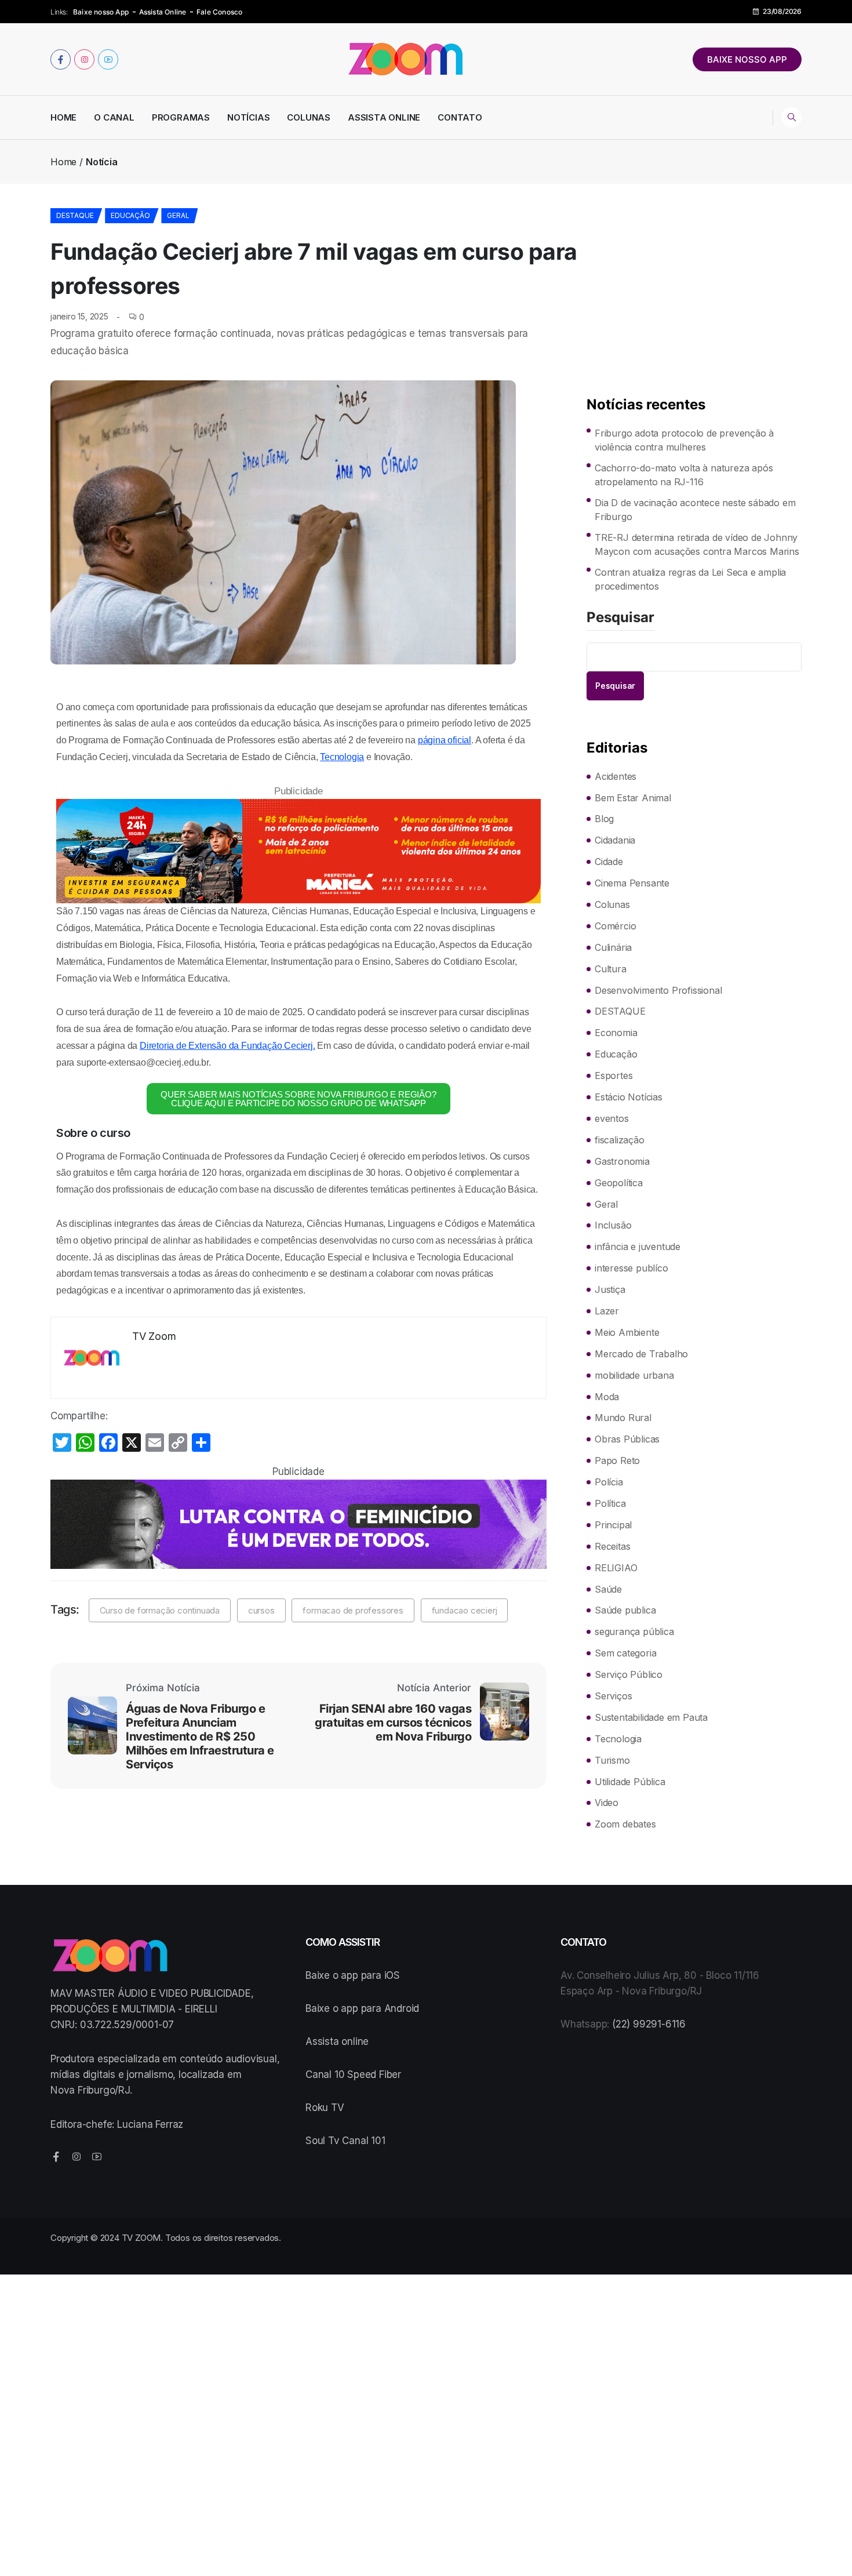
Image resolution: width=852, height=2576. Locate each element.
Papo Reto (617, 1460)
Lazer (607, 1311)
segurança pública (634, 1632)
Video (607, 1803)
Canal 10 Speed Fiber (353, 2074)
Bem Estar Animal (633, 798)
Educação (130, 215)
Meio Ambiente (627, 1332)
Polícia (609, 1482)
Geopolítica (619, 1183)
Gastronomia (622, 1161)
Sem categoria (625, 1653)
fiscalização (620, 1140)
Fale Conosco (219, 12)
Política (610, 1503)
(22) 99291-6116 (649, 2024)
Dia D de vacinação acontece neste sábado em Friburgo (695, 510)
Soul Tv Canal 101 (345, 2141)
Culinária (613, 947)
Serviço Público (629, 1674)
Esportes (613, 1076)
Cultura (611, 969)
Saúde (608, 1589)
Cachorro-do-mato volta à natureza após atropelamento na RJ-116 (684, 475)
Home (63, 117)
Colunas (309, 117)
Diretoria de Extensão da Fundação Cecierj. (227, 1046)
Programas (181, 117)
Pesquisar (620, 618)
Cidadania (615, 840)
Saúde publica (625, 1610)
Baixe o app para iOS (353, 1975)
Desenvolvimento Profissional (658, 990)
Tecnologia (342, 757)
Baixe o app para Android (362, 2008)
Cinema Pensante (632, 883)
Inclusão (613, 1225)
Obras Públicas (627, 1439)
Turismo (612, 1760)
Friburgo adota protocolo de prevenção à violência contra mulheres (684, 440)
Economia (616, 1033)
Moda (607, 1397)
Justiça (610, 1289)
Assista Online (163, 12)
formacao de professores (353, 1610)
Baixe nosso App (101, 12)
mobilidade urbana (634, 1375)
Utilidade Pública (630, 1782)
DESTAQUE (75, 215)
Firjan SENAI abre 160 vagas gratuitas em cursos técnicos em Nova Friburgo (393, 1723)
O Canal (114, 117)
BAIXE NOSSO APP (747, 59)
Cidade (609, 862)
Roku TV (325, 2108)
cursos (261, 1610)
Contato (460, 117)
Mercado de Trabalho (641, 1354)
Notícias (248, 117)
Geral (178, 215)
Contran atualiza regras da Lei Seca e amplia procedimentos (690, 579)
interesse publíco (631, 1268)
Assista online (337, 2041)
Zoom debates (625, 1824)
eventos (612, 1118)
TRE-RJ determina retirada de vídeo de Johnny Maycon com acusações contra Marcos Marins (697, 544)
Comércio (615, 926)
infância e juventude (638, 1247)
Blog (604, 819)
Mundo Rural (623, 1418)
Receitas (612, 1546)
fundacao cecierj (465, 1610)
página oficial (445, 740)
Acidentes (616, 776)
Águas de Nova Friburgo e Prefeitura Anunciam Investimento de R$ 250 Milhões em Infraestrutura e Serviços (200, 1736)
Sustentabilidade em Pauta (651, 1717)
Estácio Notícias (629, 1097)
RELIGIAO (616, 1568)
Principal (613, 1525)
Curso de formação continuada (160, 1610)
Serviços (613, 1696)
